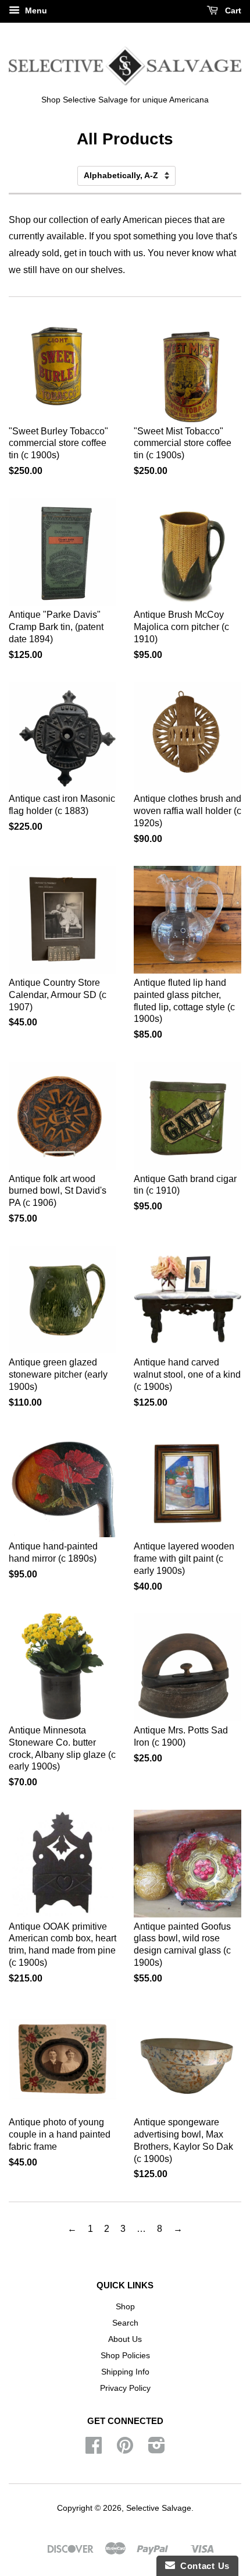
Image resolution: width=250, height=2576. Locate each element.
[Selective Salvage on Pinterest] (125, 2449)
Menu (35, 10)
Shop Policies (125, 2356)
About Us (125, 2339)
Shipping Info (125, 2372)
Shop (125, 2307)
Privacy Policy (125, 2388)
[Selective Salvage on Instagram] (157, 2449)
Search (125, 2323)
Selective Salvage (159, 2508)
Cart (232, 10)
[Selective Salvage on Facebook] (94, 2449)
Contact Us (202, 2566)
